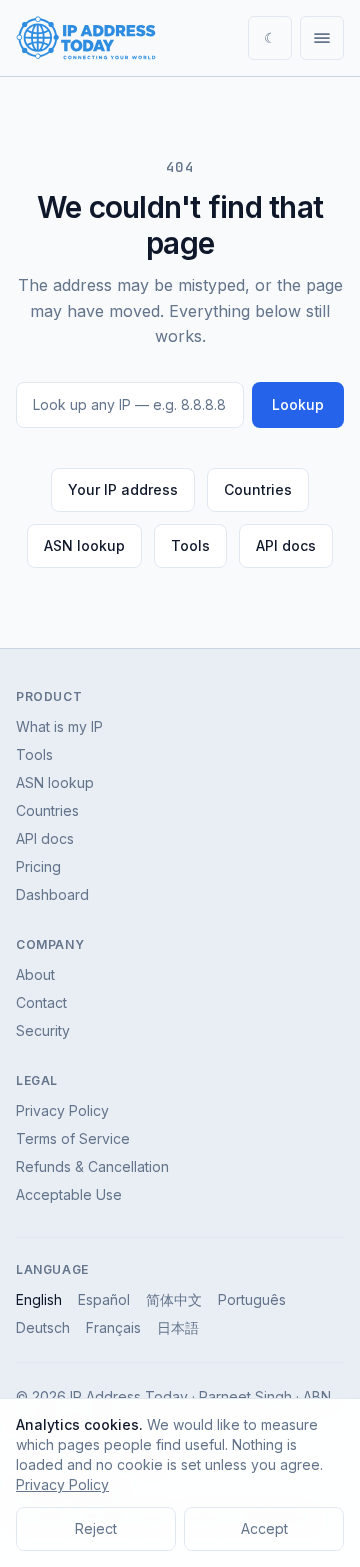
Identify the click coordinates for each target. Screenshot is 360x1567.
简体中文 (174, 1299)
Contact (41, 1002)
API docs (286, 545)
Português (252, 1299)
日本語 (178, 1327)
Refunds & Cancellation (92, 1166)
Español (104, 1299)
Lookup (298, 404)
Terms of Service (73, 1138)
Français (113, 1327)
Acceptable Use (69, 1194)
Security (43, 1030)
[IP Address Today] (86, 38)
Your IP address (123, 489)
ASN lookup (84, 545)
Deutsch (43, 1327)
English (39, 1299)
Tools (190, 545)
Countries (258, 489)
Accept (264, 1528)
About (35, 974)
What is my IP (59, 726)
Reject (96, 1528)
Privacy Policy (62, 1110)
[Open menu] (322, 38)
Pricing (38, 866)
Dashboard (52, 894)
